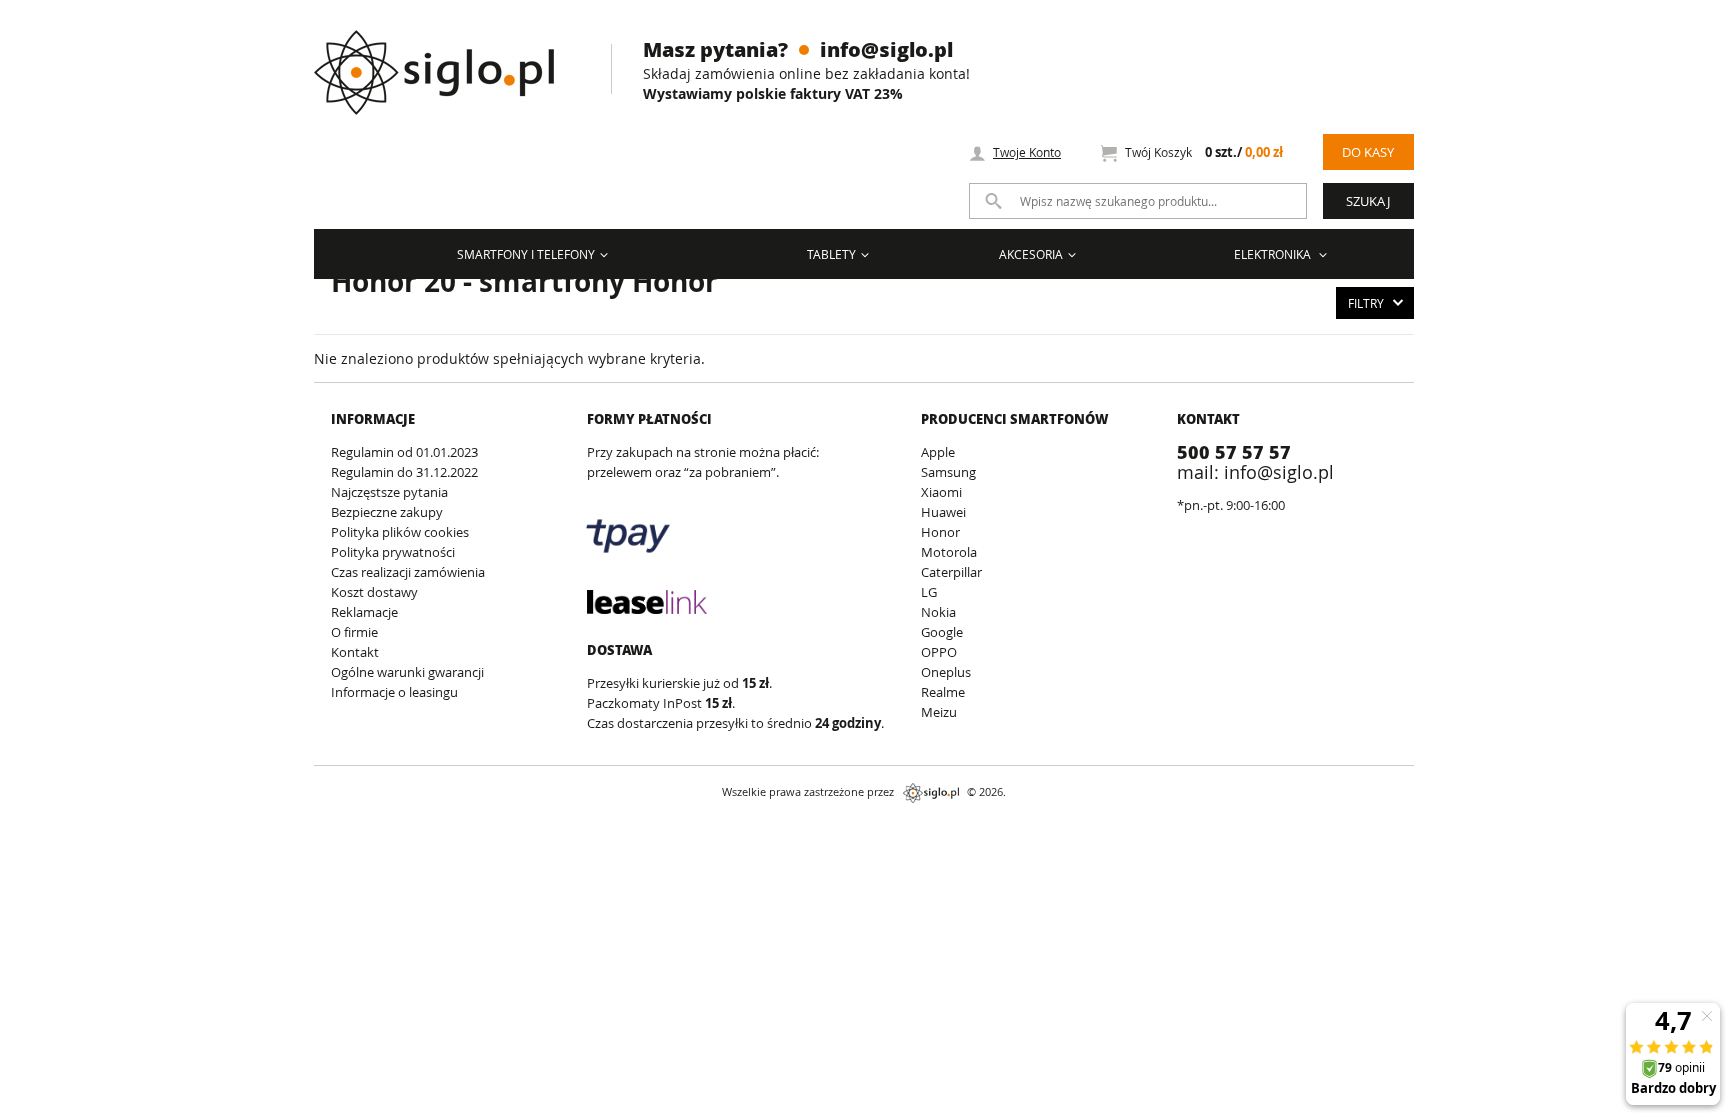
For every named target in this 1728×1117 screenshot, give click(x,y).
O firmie (354, 632)
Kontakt (355, 652)
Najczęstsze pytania (389, 492)
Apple (938, 452)
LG (929, 592)
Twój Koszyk (1204, 152)
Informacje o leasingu (394, 692)
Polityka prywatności (393, 552)
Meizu (939, 712)
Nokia (938, 612)
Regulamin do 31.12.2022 (404, 472)
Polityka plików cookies (400, 532)
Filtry (1366, 303)
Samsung (948, 472)
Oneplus (946, 672)
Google (942, 632)
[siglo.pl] (446, 57)
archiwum (33, 829)
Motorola (949, 552)
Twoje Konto (1027, 152)
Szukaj (1368, 201)
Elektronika (1274, 254)
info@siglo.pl (886, 49)
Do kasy (1368, 152)
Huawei (943, 512)
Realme (943, 692)
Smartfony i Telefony (526, 254)
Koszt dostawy (374, 592)
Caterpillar (951, 572)
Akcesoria (1031, 254)
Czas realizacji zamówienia (408, 572)
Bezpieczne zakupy (387, 512)
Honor (940, 532)
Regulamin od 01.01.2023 (404, 452)
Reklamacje (364, 612)
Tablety (831, 254)
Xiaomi (941, 492)
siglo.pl (931, 793)
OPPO (939, 652)
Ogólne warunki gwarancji (407, 672)
